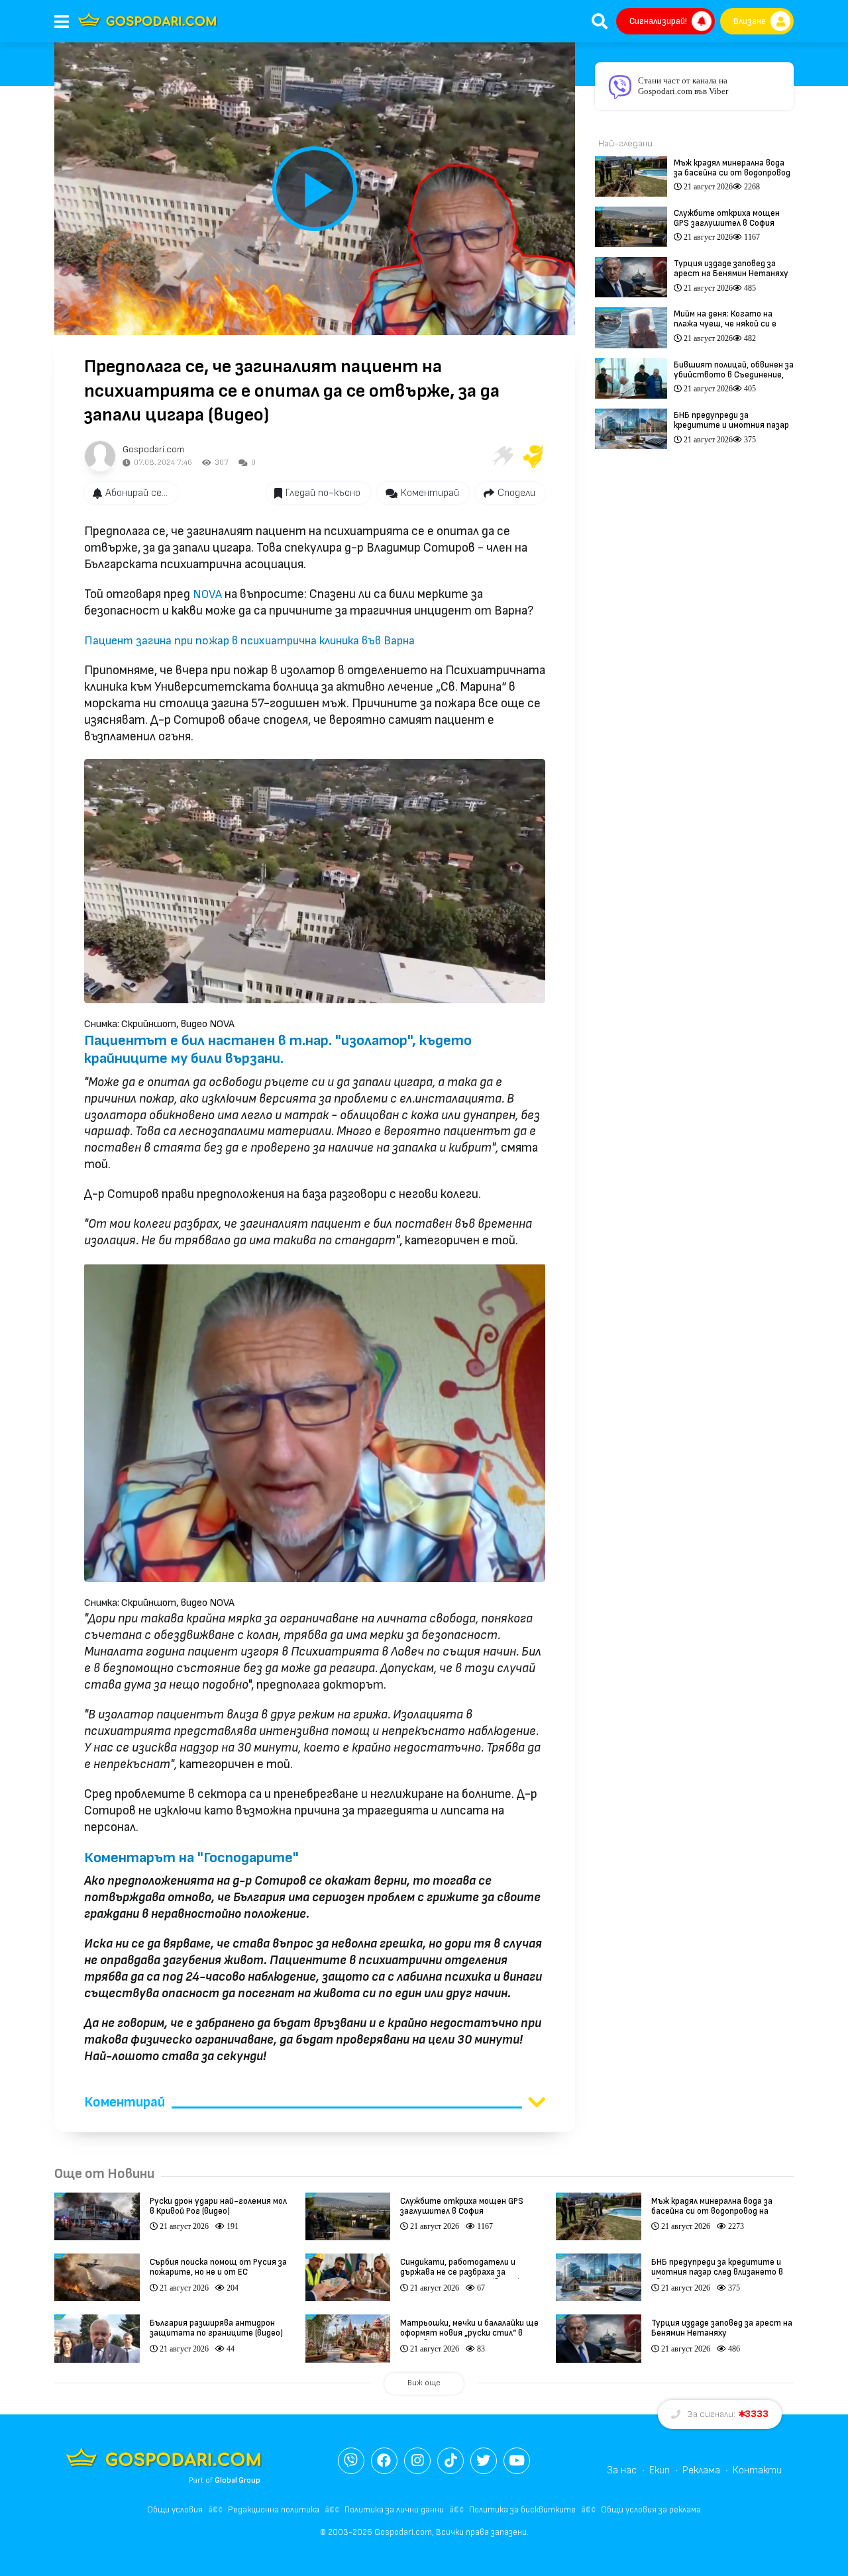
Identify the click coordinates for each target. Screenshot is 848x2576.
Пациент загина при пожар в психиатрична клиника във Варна (249, 641)
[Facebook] (384, 2461)
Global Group (238, 2480)
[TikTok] (450, 2461)
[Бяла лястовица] (502, 456)
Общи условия (175, 2510)
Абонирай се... (136, 493)
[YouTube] (517, 2461)
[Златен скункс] (533, 456)
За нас (622, 2470)
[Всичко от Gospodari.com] (100, 456)
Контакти (757, 2470)
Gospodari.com (153, 449)
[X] (484, 2461)
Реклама (701, 2470)
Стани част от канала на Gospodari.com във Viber (683, 86)
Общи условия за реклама (651, 2510)
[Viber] (351, 2461)
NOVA (207, 594)
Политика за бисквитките (522, 2510)
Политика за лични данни (394, 2510)
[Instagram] (417, 2461)
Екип (660, 2470)
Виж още (424, 2383)
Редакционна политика (274, 2510)
